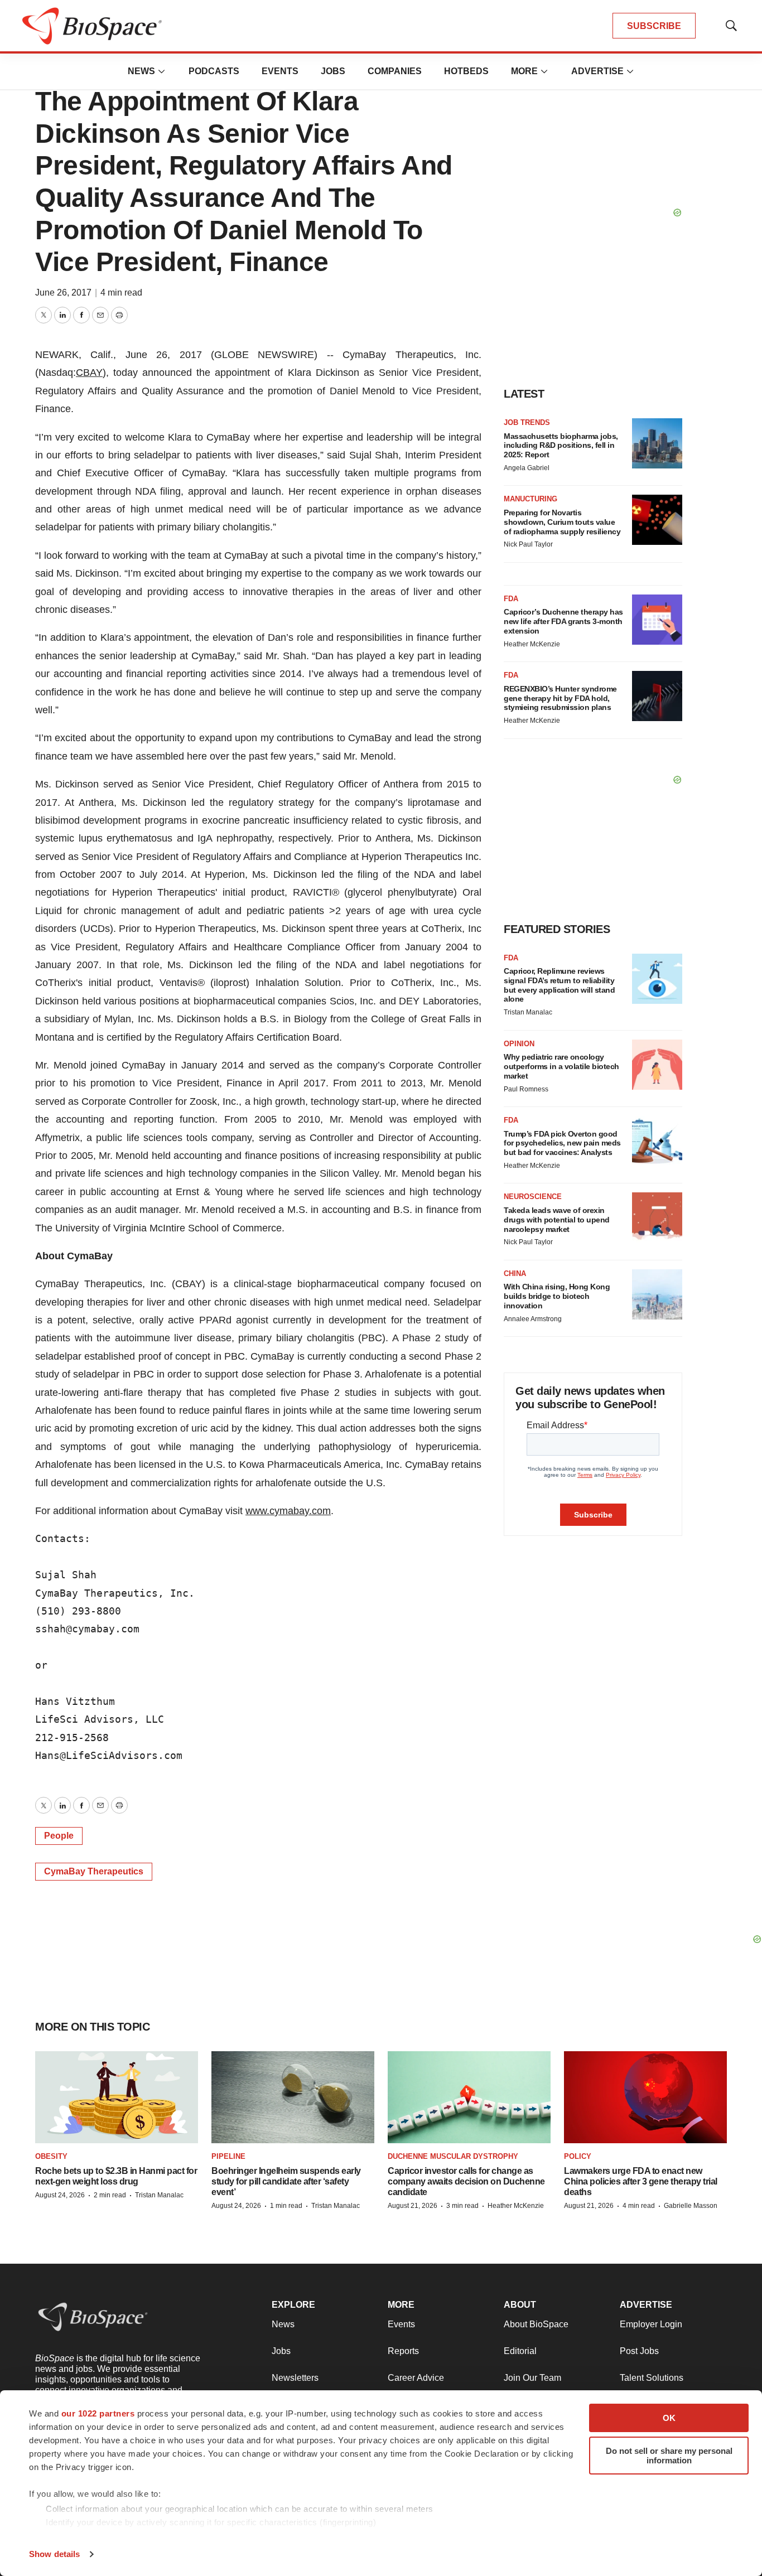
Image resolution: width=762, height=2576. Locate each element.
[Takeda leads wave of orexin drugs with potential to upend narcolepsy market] (657, 1217)
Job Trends (527, 422)
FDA (511, 599)
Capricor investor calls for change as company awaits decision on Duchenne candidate (466, 2181)
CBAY (89, 373)
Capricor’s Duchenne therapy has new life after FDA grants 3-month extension (563, 621)
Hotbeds (466, 71)
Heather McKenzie (532, 644)
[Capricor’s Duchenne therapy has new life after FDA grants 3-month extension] (657, 620)
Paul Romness (526, 1089)
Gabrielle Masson (691, 2206)
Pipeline (228, 2156)
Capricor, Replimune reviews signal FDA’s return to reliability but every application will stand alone (559, 985)
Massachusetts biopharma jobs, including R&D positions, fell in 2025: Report (561, 446)
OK (669, 2418)
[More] (162, 71)
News (141, 71)
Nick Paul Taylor (528, 544)
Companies (395, 71)
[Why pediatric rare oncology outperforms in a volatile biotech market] (657, 1065)
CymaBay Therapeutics (94, 1871)
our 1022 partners (98, 2413)
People (59, 1836)
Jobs (333, 71)
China (515, 1273)
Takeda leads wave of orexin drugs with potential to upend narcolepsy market (557, 1220)
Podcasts (214, 71)
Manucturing (530, 499)
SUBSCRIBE (654, 26)
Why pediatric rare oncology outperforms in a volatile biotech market (561, 1066)
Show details (54, 2554)
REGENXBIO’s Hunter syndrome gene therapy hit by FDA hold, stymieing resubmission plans (560, 698)
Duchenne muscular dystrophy (453, 2156)
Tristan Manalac (528, 1012)
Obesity (51, 2156)
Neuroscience (533, 1197)
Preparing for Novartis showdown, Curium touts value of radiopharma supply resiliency (562, 522)
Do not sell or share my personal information (669, 2456)
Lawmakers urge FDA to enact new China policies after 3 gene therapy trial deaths (641, 2181)
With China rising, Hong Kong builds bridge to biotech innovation (557, 1296)
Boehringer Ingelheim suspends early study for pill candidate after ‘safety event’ (286, 2181)
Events (280, 71)
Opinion (519, 1044)
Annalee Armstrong (533, 1319)
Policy (578, 2156)
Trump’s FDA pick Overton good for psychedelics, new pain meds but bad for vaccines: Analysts (562, 1143)
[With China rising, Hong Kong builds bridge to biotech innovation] (657, 1294)
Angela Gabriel (527, 468)
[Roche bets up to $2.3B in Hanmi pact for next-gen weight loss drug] (117, 2097)
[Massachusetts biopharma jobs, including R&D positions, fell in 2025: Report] (657, 443)
